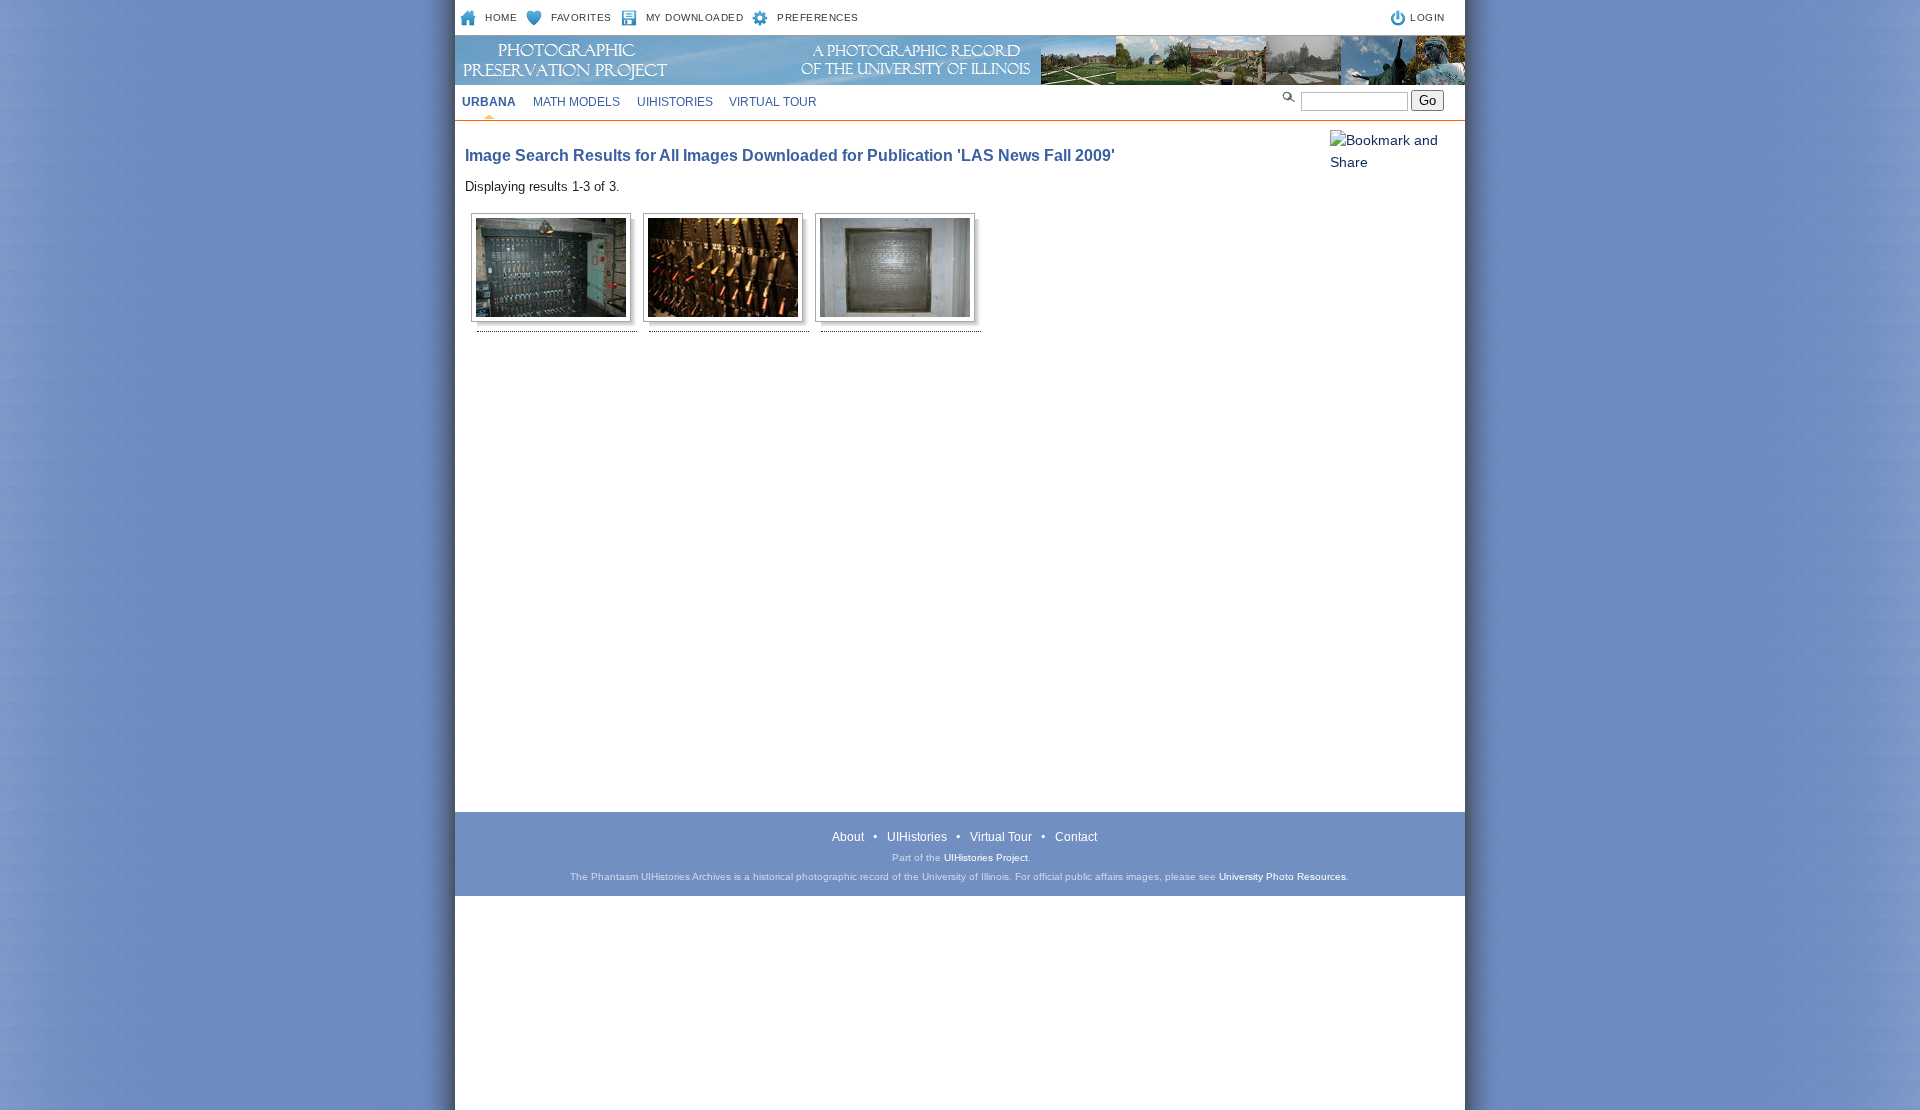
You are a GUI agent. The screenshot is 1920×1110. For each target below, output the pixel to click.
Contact (1076, 837)
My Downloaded (695, 17)
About (848, 837)
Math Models (576, 102)
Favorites (581, 17)
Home (501, 17)
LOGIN (1427, 17)
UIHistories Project (986, 857)
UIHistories (675, 102)
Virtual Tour (773, 102)
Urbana (489, 102)
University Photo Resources (1282, 876)
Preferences (818, 17)
